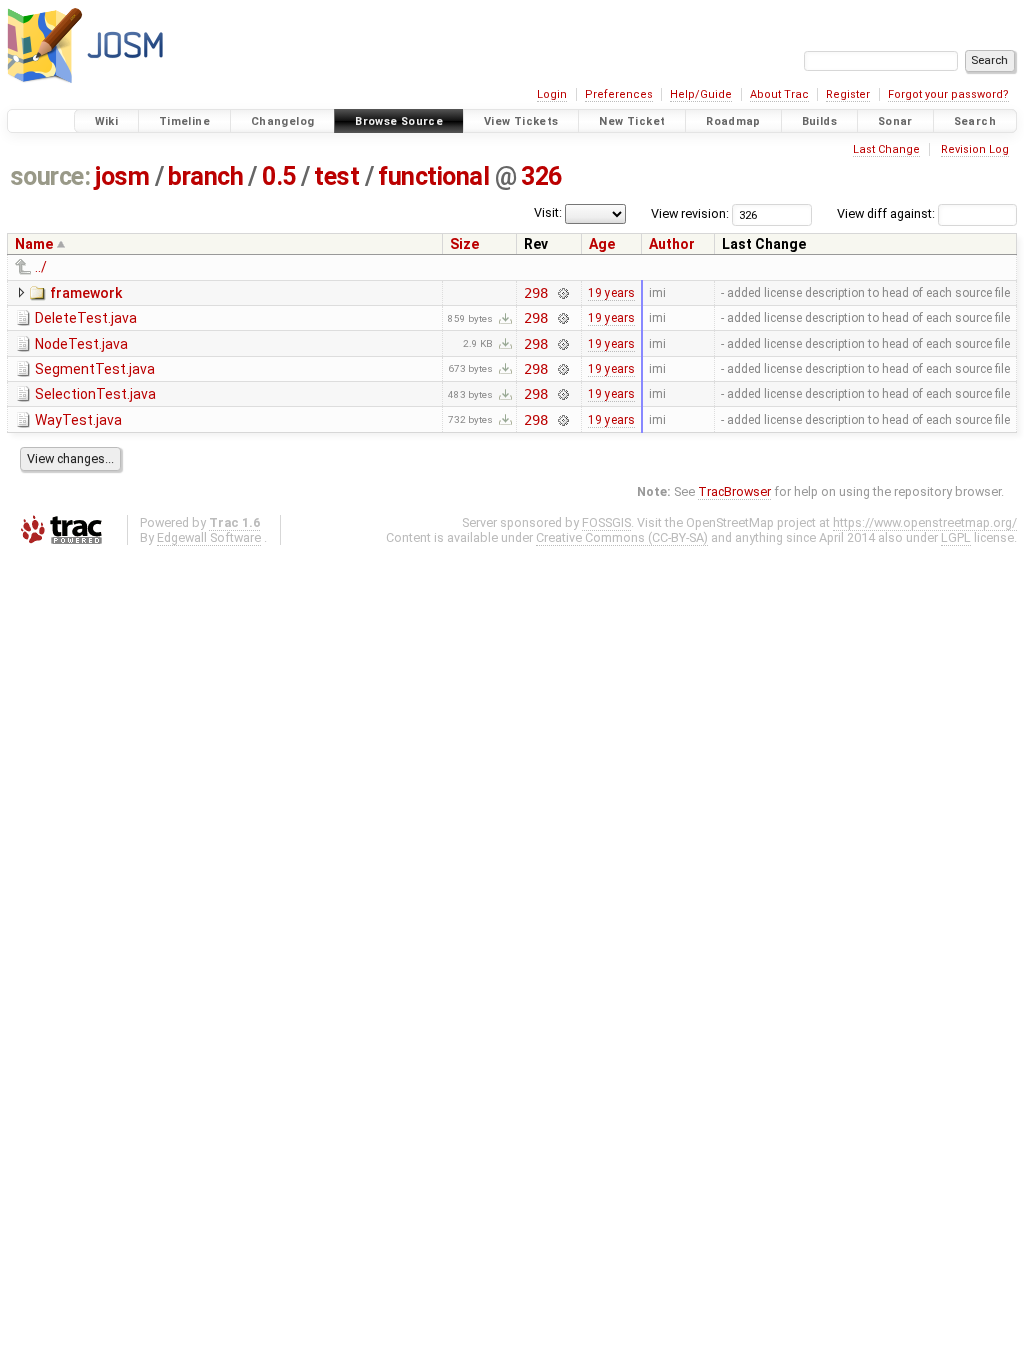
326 (541, 176)
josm (122, 176)
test (336, 176)
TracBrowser (734, 491)
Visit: (548, 212)
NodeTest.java (81, 344)
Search (975, 121)
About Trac (779, 94)
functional (433, 176)
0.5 (279, 176)
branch (205, 176)
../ (41, 267)
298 (536, 293)
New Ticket (632, 121)
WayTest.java (78, 420)
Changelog (282, 121)
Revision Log (975, 149)
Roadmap (733, 121)
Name (34, 244)
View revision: (690, 213)
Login (552, 94)
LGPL (956, 537)
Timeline (184, 121)
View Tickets (521, 121)
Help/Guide (701, 94)
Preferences (619, 94)
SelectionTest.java (95, 394)
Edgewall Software (209, 537)
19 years (611, 293)
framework (86, 293)
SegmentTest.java (95, 369)
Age (602, 244)
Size (464, 244)
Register (848, 94)
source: (50, 176)
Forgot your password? (948, 94)
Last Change (886, 149)
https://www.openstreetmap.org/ (925, 522)
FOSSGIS (606, 522)
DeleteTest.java (86, 318)
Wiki (107, 121)
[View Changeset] (562, 293)
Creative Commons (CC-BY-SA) (622, 537)
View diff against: (887, 213)
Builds (819, 121)
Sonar (895, 121)
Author (672, 244)
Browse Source (399, 121)
